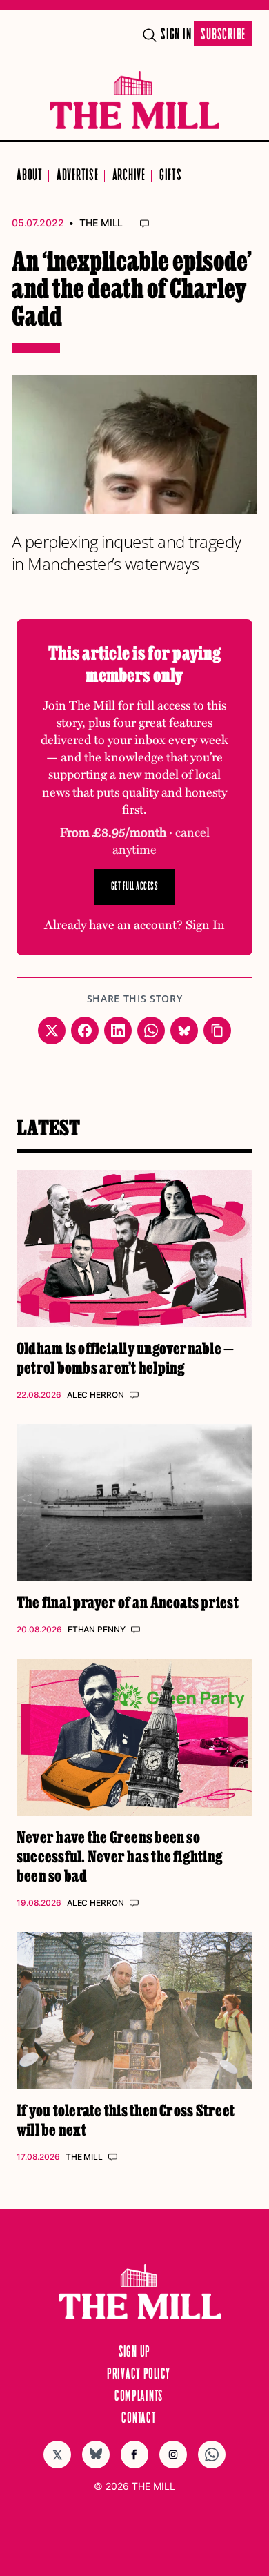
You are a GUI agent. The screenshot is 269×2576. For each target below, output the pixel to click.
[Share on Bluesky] (184, 1031)
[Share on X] (52, 1031)
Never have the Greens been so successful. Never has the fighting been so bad (120, 1856)
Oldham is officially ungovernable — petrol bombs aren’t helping (125, 1357)
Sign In (176, 35)
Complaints (139, 2397)
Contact (138, 2419)
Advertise (78, 176)
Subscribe (223, 35)
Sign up (134, 2352)
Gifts (171, 176)
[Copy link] (217, 1031)
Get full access (135, 887)
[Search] (150, 35)
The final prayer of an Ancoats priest (128, 1602)
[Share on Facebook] (85, 1031)
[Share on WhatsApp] (151, 1031)
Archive (129, 176)
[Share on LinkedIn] (118, 1031)
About (30, 176)
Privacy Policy (139, 2374)
